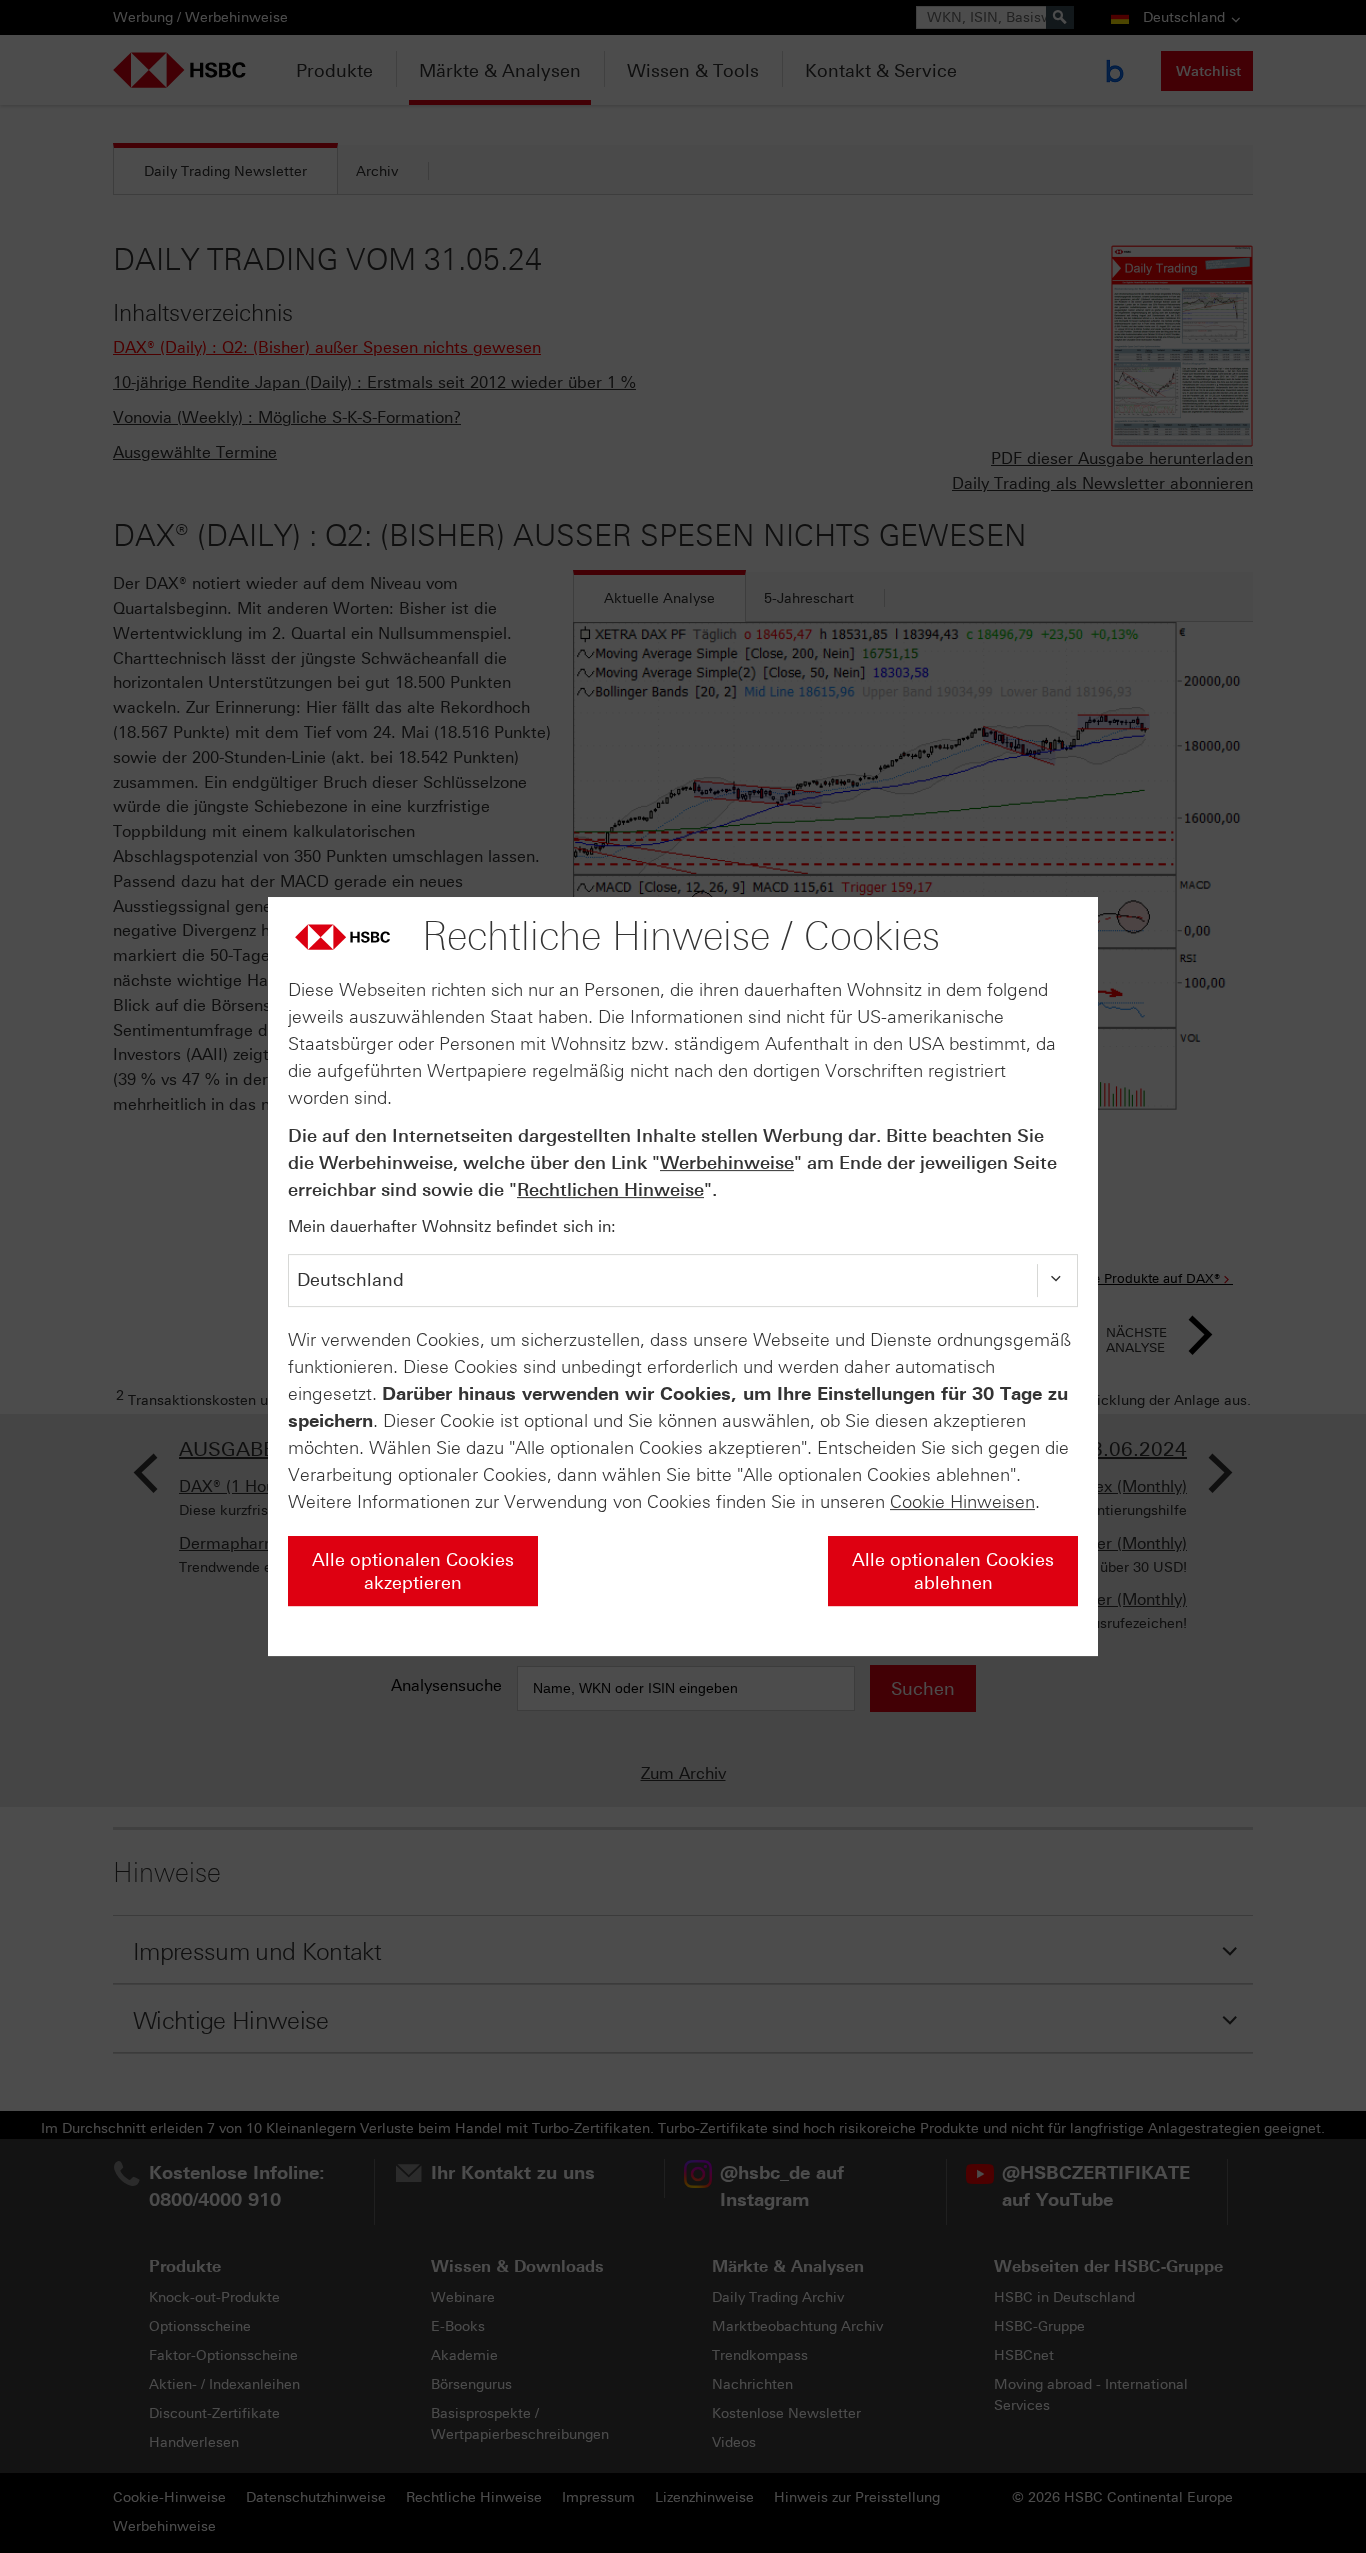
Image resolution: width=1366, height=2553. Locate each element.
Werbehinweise (727, 1163)
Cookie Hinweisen (962, 1502)
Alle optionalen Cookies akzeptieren (413, 1571)
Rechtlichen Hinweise (610, 1190)
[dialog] (683, 1277)
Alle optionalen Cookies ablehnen (953, 1571)
